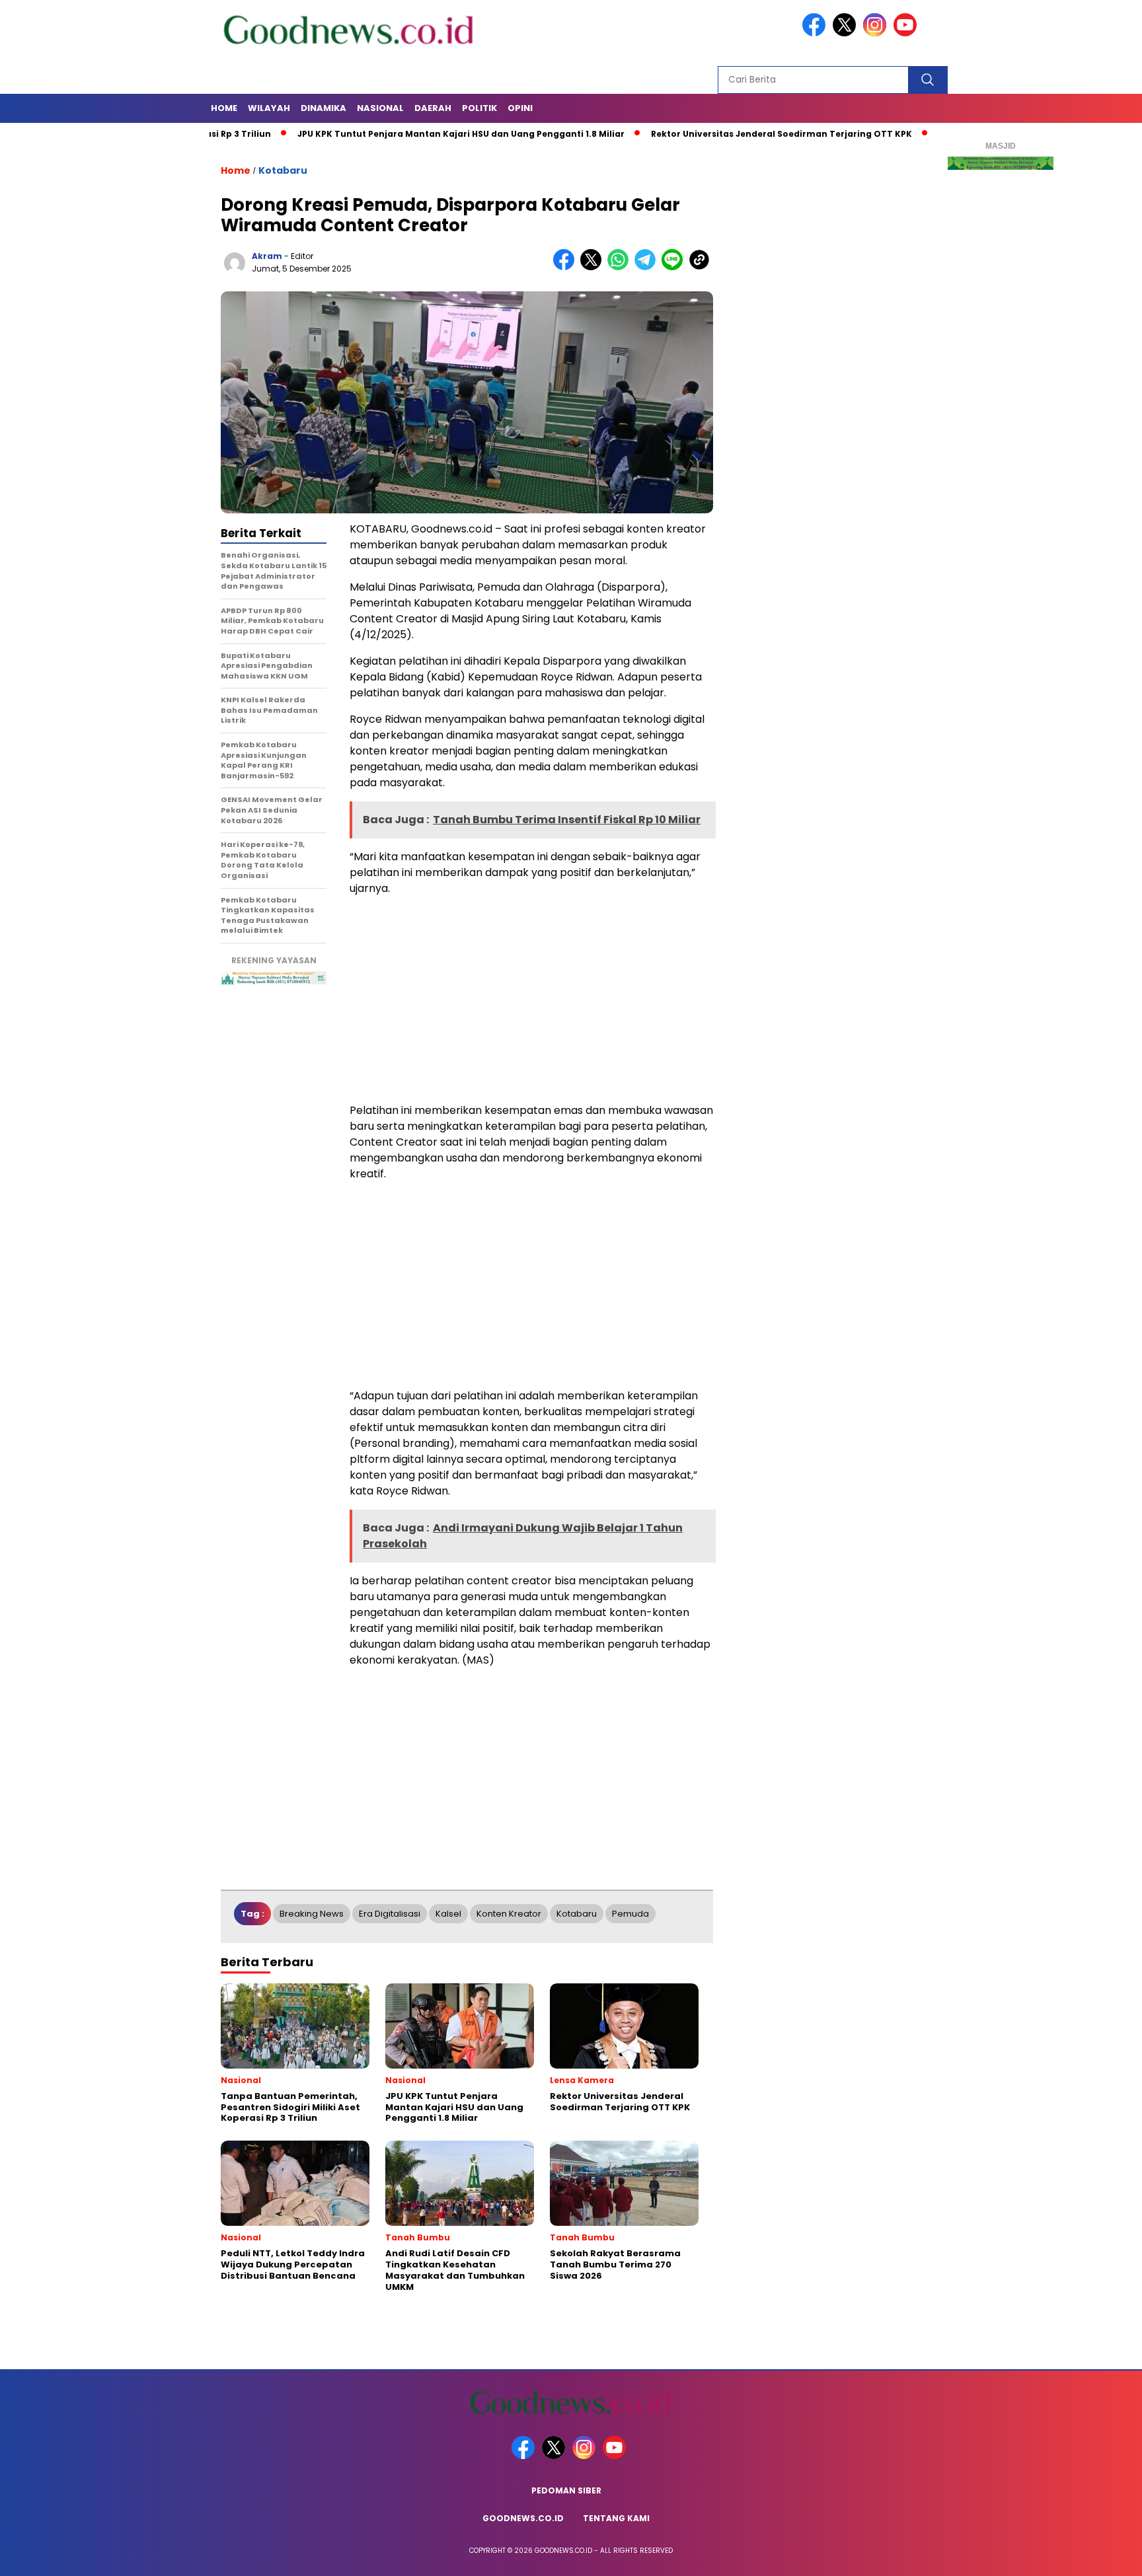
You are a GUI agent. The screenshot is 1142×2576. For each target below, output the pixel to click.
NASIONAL (380, 108)
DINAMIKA (324, 108)
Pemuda (630, 1914)
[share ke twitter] (594, 267)
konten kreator (509, 1914)
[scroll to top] (1097, 2556)
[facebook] (816, 33)
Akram (267, 256)
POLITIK (479, 108)
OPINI (520, 108)
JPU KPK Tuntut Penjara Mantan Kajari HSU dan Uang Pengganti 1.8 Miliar (397, 134)
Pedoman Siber (566, 2490)
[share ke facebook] (567, 267)
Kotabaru (283, 170)
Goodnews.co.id (523, 2518)
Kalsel (448, 1914)
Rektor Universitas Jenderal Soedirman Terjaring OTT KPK (717, 134)
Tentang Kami (616, 2518)
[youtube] (907, 33)
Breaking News (312, 1914)
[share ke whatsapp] (621, 267)
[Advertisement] (531, 1000)
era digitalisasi (390, 1914)
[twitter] (847, 33)
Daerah (433, 108)
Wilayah (269, 108)
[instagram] (877, 33)
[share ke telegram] (648, 267)
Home (224, 108)
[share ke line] (675, 267)
